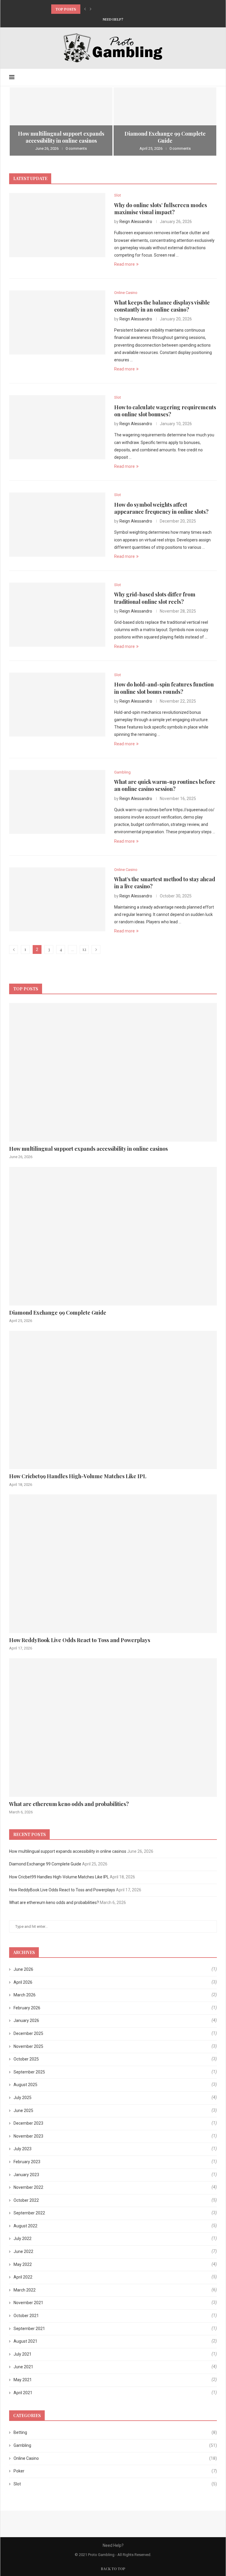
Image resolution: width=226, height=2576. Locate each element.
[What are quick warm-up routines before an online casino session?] (57, 802)
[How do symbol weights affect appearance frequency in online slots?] (57, 525)
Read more (124, 264)
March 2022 (25, 2290)
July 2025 (23, 2098)
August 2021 (25, 2341)
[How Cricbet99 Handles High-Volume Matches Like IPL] (113, 1400)
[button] (85, 9)
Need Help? (113, 19)
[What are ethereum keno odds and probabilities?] (113, 1728)
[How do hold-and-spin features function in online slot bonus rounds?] (57, 705)
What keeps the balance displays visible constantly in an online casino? (162, 306)
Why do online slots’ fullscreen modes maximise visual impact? (161, 209)
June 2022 (23, 2251)
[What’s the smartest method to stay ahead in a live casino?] (57, 899)
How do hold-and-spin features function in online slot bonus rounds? (164, 688)
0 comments (76, 148)
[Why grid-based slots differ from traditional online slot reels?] (57, 615)
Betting (115, 2432)
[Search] (214, 77)
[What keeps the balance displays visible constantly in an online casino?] (57, 322)
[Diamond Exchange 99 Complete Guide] (165, 122)
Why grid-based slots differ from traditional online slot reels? (155, 598)
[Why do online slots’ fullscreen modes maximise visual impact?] (57, 225)
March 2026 (25, 1995)
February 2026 (27, 2008)
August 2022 (25, 2226)
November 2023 (28, 2136)
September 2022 (29, 2213)
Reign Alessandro (136, 222)
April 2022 (23, 2277)
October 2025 (26, 2059)
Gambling (115, 2445)
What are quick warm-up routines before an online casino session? (165, 785)
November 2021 (28, 2303)
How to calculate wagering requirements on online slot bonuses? (165, 411)
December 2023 (28, 2123)
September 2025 (29, 2072)
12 (84, 949)
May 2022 (23, 2264)
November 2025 (28, 2046)
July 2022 (23, 2239)
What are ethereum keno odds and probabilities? (69, 1804)
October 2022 (26, 2200)
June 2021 (23, 2367)
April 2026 (23, 1982)
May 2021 (23, 2380)
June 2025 (23, 2111)
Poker (115, 2471)
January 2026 (26, 2020)
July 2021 (23, 2354)
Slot (115, 2484)
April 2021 (23, 2393)
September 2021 (29, 2329)
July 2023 (23, 2149)
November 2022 (28, 2187)
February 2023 (27, 2162)
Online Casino (115, 2458)
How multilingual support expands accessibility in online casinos (61, 137)
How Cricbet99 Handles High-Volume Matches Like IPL (105, 9)
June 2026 (23, 1969)
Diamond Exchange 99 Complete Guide (165, 137)
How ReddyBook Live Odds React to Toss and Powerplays (80, 1640)
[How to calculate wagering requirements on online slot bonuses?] (57, 427)
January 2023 (26, 2175)
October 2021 (26, 2316)
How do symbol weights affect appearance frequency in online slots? (161, 508)
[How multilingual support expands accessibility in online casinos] (61, 122)
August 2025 (25, 2085)
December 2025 (28, 2033)
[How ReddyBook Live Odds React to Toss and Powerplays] (113, 1564)
